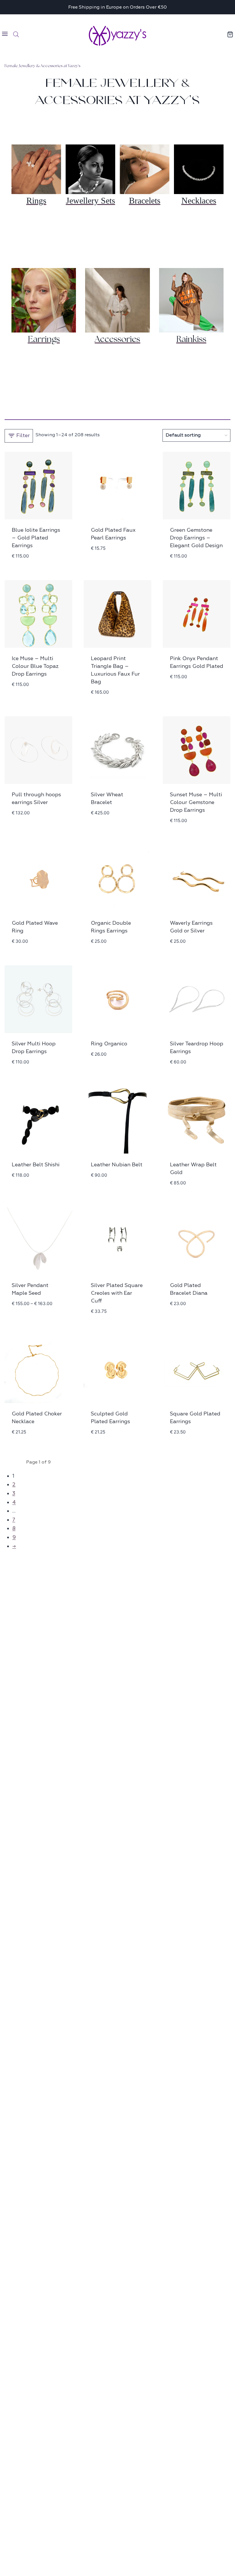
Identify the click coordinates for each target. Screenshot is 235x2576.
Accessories (117, 339)
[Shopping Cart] (230, 34)
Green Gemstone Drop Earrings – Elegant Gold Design (196, 538)
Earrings (44, 339)
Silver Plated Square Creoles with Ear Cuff (117, 1293)
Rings (36, 201)
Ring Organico (109, 1044)
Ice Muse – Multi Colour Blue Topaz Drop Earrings (35, 666)
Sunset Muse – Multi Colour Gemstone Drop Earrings (196, 802)
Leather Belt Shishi (36, 1165)
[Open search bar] (16, 34)
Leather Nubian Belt (117, 1165)
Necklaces (199, 201)
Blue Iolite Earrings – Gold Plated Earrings (36, 538)
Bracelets (145, 201)
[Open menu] (5, 35)
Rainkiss (191, 339)
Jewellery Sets (91, 201)
